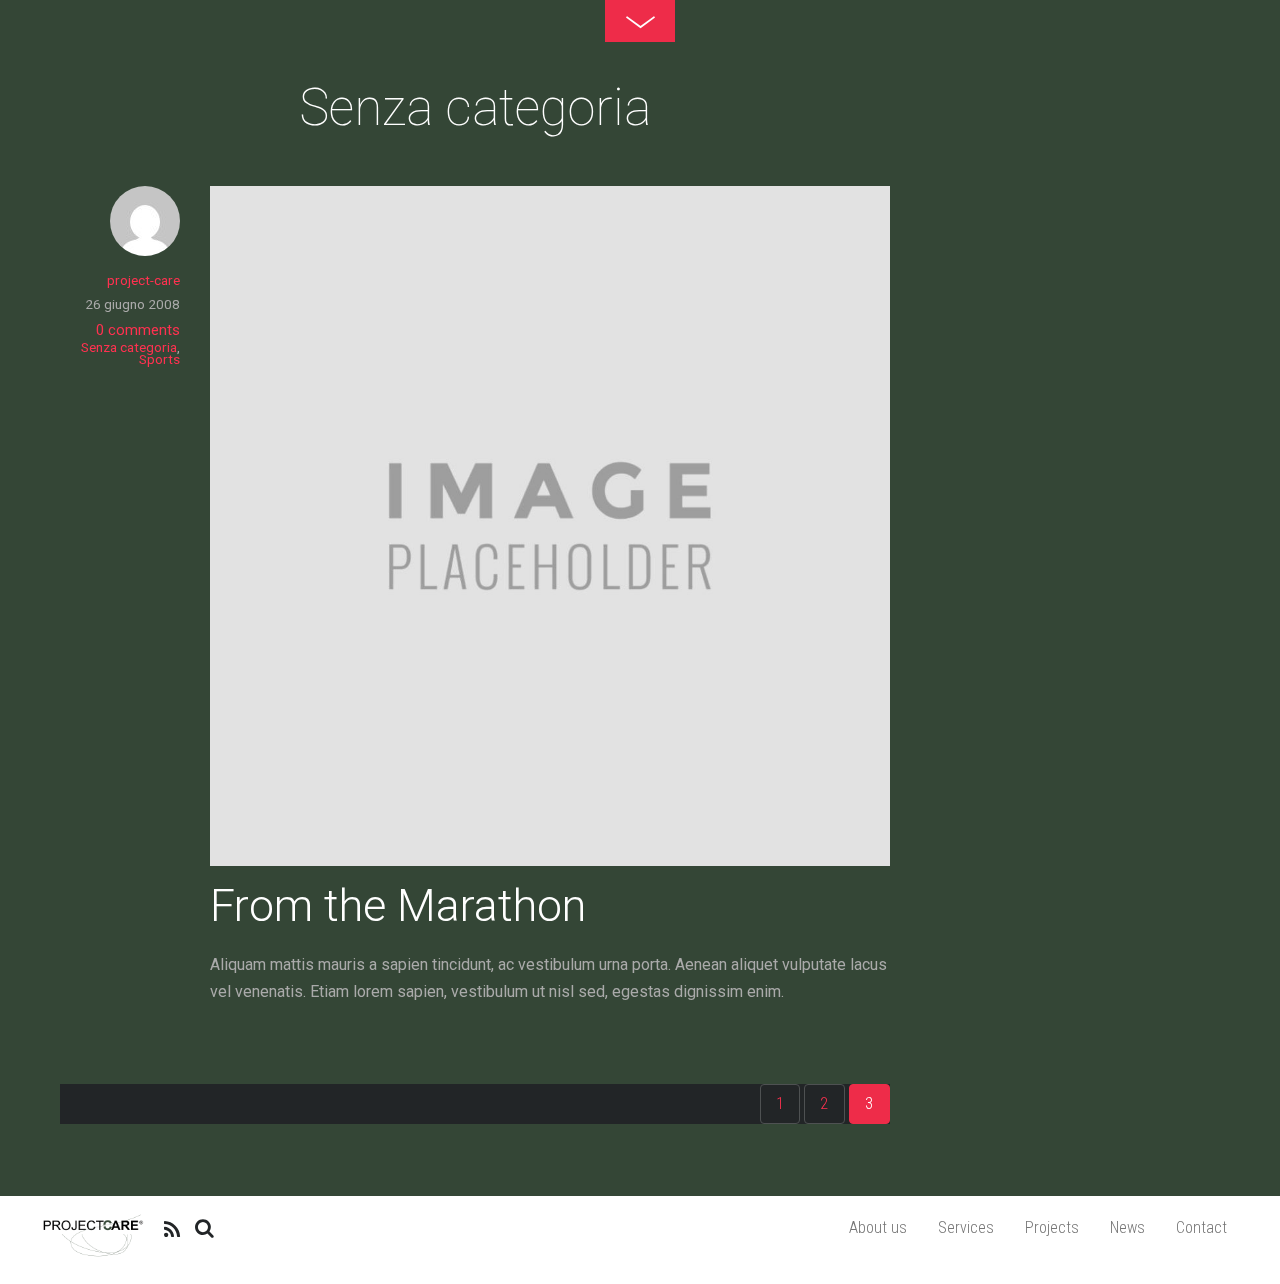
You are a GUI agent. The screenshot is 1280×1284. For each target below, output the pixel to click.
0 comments (138, 330)
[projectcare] (93, 1253)
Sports (159, 359)
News (1127, 1227)
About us (878, 1227)
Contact (1201, 1227)
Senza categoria (129, 347)
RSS (173, 1227)
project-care (143, 280)
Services (966, 1227)
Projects (1052, 1227)
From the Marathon (398, 905)
